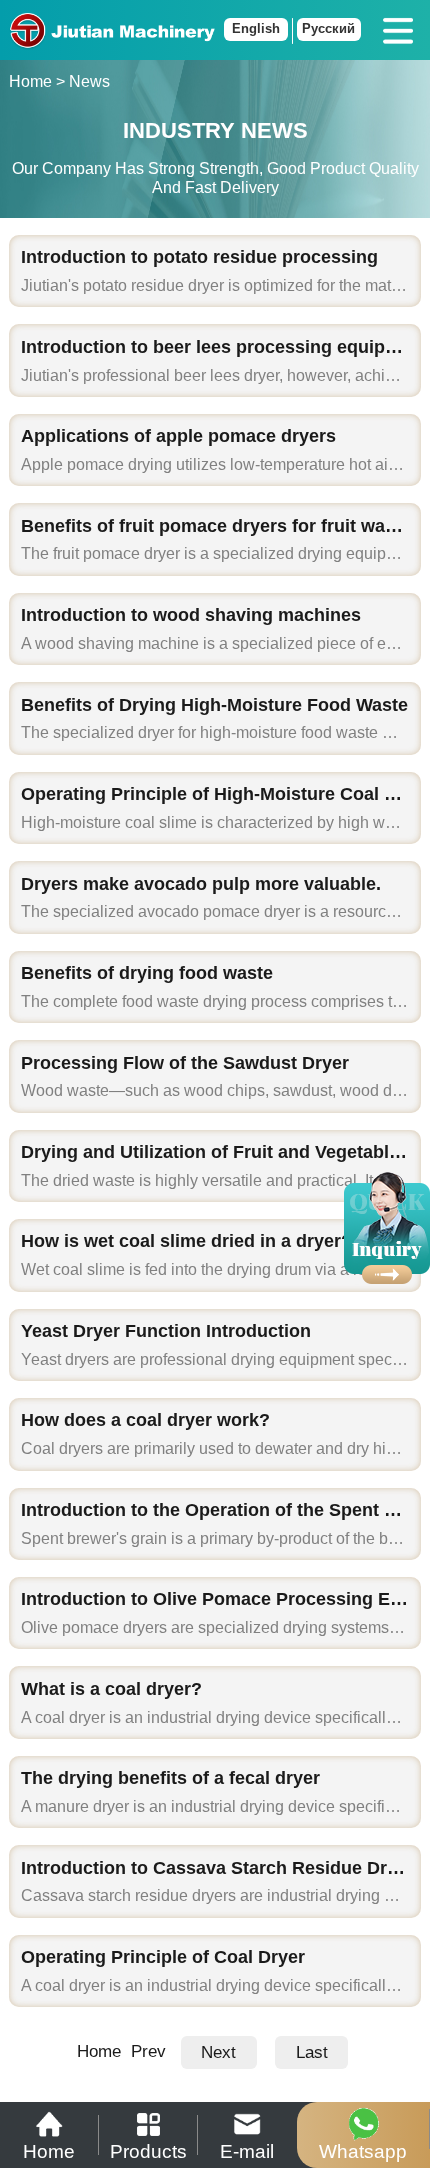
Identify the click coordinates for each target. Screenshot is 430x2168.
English (256, 29)
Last (312, 2052)
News (89, 81)
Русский (328, 29)
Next (218, 2052)
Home (30, 81)
